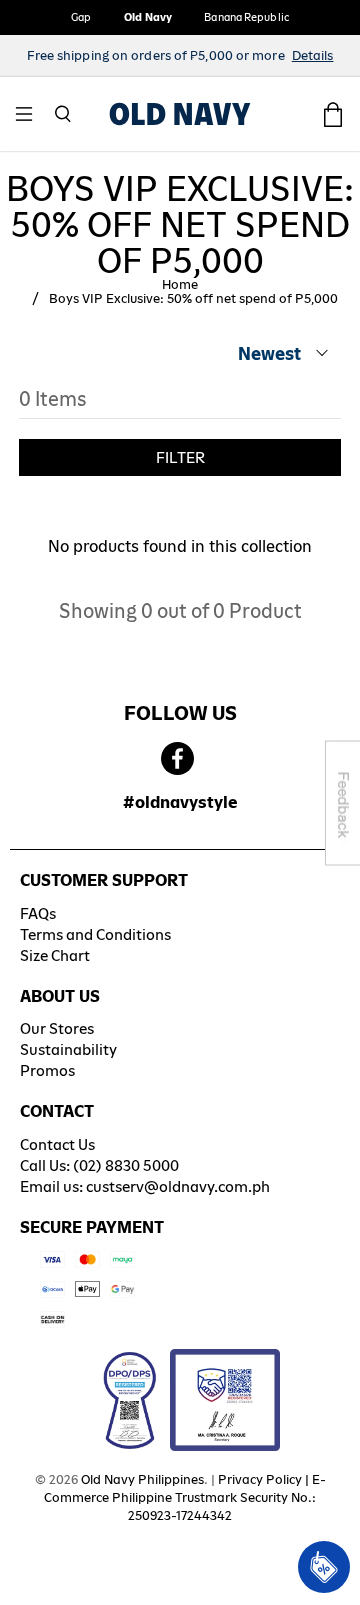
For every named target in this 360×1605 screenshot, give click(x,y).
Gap (81, 17)
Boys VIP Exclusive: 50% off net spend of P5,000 (193, 299)
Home (180, 285)
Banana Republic (246, 17)
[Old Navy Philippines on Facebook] (177, 759)
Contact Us (57, 1144)
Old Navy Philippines (142, 1479)
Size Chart (55, 955)
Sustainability (68, 1049)
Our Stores (57, 1028)
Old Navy (148, 17)
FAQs (38, 913)
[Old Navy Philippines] (180, 114)
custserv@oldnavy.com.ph (178, 1186)
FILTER (180, 457)
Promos (47, 1070)
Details (313, 55)
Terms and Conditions (95, 934)
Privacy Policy (260, 1479)
